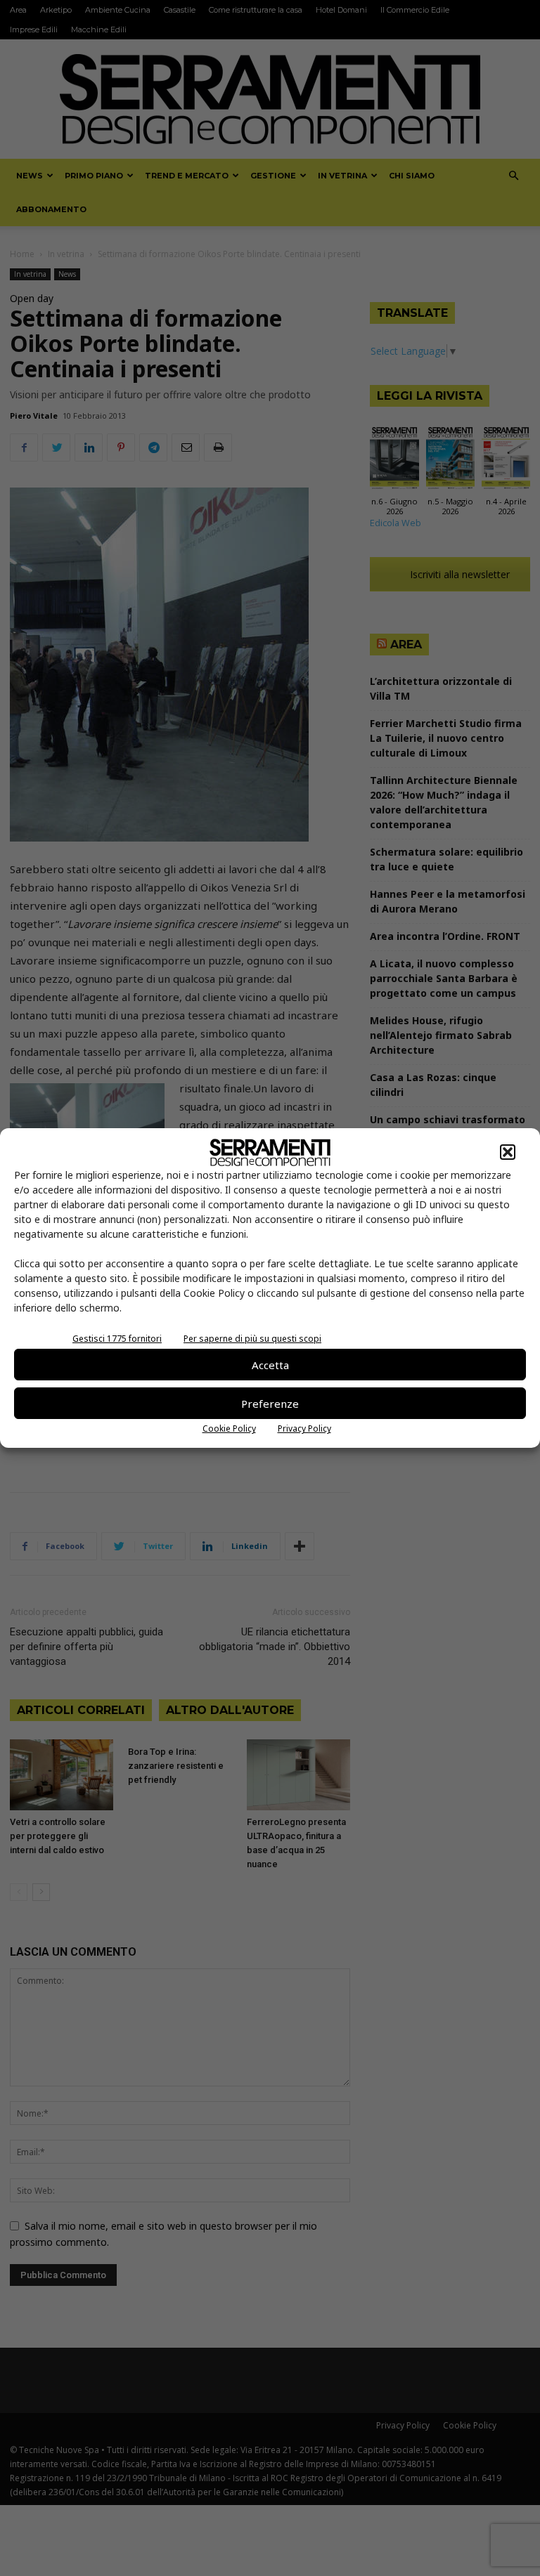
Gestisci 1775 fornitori (117, 1339)
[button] (508, 1152)
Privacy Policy (304, 1428)
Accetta (270, 1365)
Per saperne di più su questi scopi (252, 1339)
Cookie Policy (229, 1428)
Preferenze (270, 1404)
